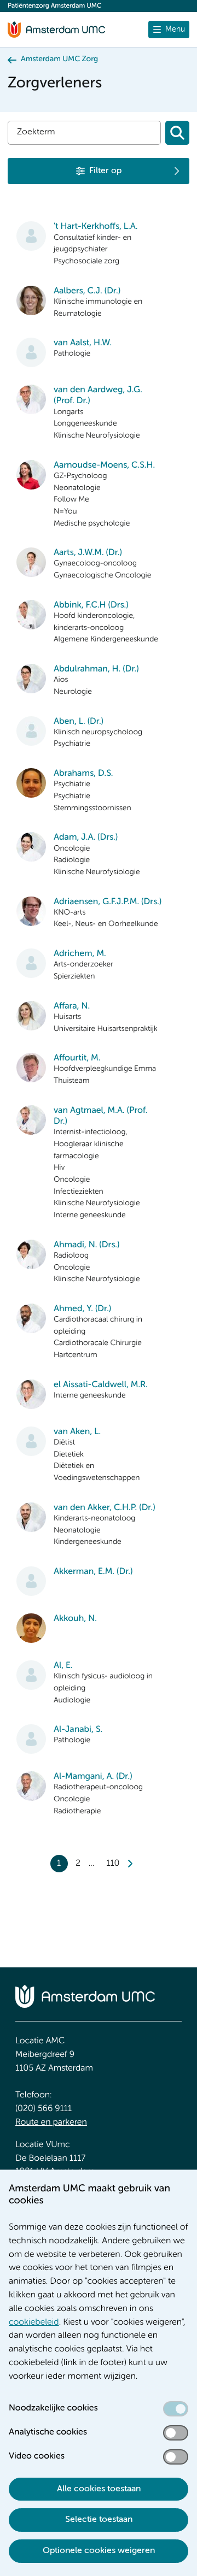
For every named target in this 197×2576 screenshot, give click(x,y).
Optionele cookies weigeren (99, 2551)
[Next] (130, 1864)
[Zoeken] (177, 133)
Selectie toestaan (99, 2520)
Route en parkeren (51, 2123)
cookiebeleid (34, 2322)
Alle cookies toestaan (99, 2489)
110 (113, 1864)
